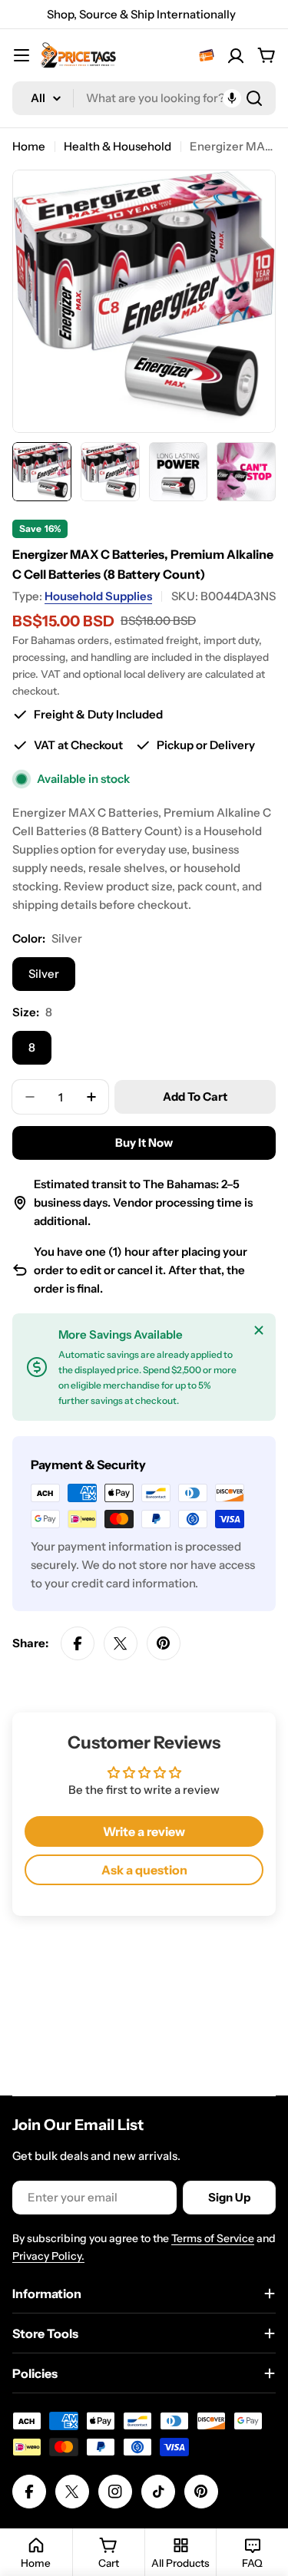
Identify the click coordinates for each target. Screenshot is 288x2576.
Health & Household (118, 146)
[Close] (259, 1330)
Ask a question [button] (144, 1870)
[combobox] (144, 98)
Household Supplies (98, 596)
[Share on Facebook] (78, 1643)
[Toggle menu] (22, 55)
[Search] (254, 98)
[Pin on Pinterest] (164, 1643)
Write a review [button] (144, 1831)
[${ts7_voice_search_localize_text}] (232, 98)
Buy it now (144, 1143)
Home (29, 146)
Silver (44, 974)
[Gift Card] (207, 55)
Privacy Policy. (48, 2256)
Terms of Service (213, 2238)
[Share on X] (121, 1643)
